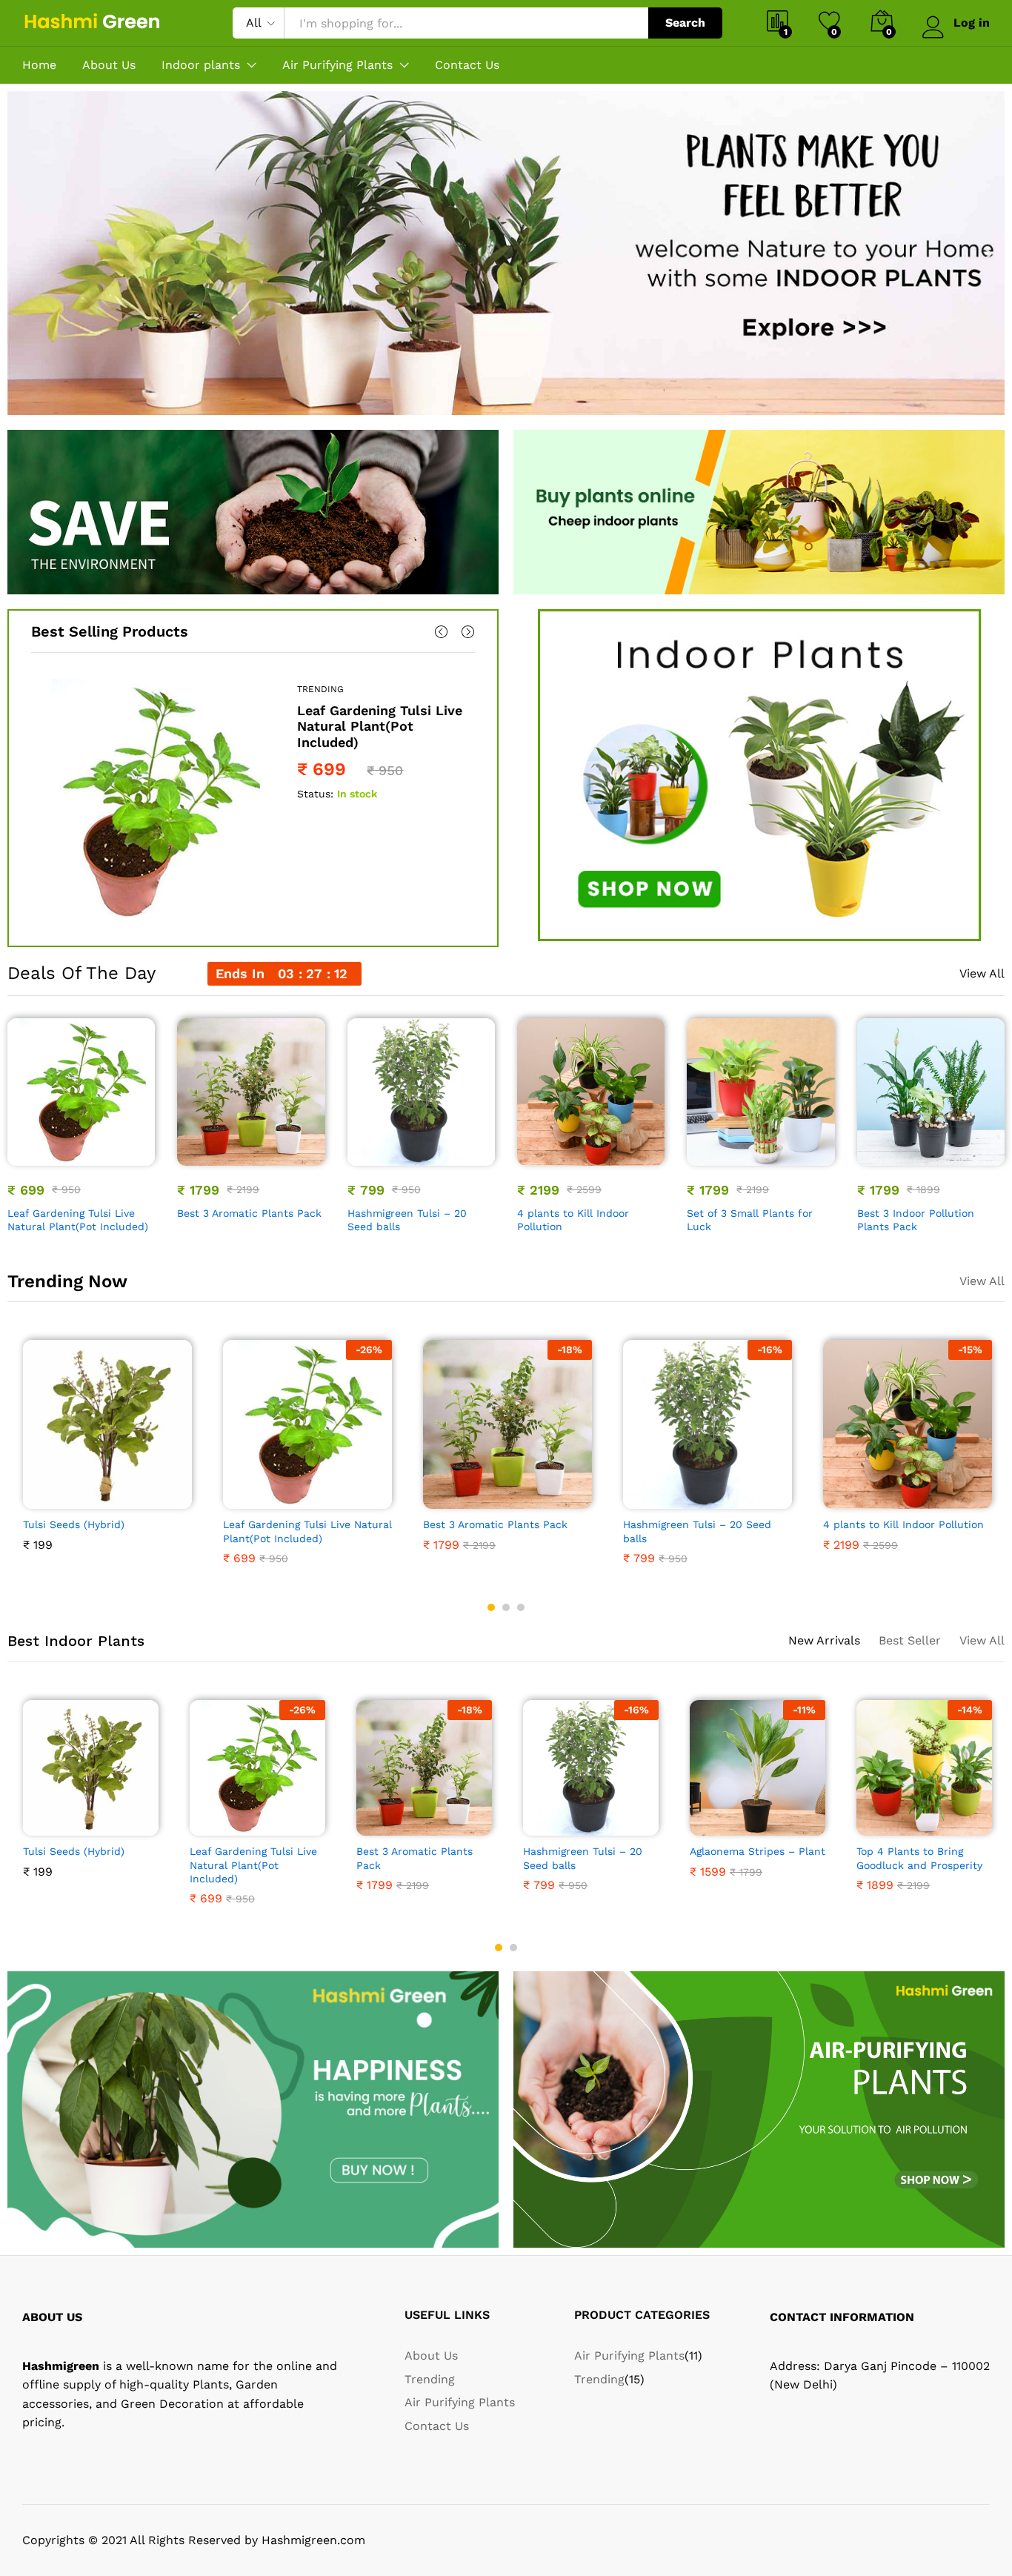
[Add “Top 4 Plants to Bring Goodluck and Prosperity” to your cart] (873, 1827)
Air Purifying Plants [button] (337, 65)
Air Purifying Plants (460, 2402)
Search (685, 23)
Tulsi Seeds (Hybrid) (74, 1524)
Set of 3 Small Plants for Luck (750, 1220)
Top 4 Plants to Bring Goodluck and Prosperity (919, 1858)
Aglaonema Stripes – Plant (758, 1851)
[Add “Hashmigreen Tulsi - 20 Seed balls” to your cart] (370, 1157)
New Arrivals (824, 1640)
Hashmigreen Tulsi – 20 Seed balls (407, 1220)
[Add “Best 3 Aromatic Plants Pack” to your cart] (200, 1157)
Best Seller (910, 1640)
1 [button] (491, 1607)
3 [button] (521, 1607)
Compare (133, 1157)
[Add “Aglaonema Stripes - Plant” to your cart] (707, 1827)
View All (982, 974)
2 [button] (506, 1607)
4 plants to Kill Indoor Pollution (573, 1220)
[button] (24, 253)
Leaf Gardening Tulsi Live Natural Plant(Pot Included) (380, 726)
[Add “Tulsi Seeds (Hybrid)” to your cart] (56, 1500)
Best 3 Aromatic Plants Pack (249, 1213)
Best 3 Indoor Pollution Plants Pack (916, 1220)
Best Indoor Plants (76, 1641)
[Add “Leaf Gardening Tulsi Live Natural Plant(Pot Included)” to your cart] (30, 1157)
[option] (253, 801)
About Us (109, 65)
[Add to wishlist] (99, 1157)
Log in (972, 23)
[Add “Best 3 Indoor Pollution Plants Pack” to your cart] (879, 1157)
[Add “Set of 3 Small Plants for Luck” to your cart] (710, 1157)
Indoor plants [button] (201, 65)
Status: (315, 794)
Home (39, 65)
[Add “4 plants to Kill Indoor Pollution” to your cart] (540, 1157)
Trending (320, 689)
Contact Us (467, 65)
